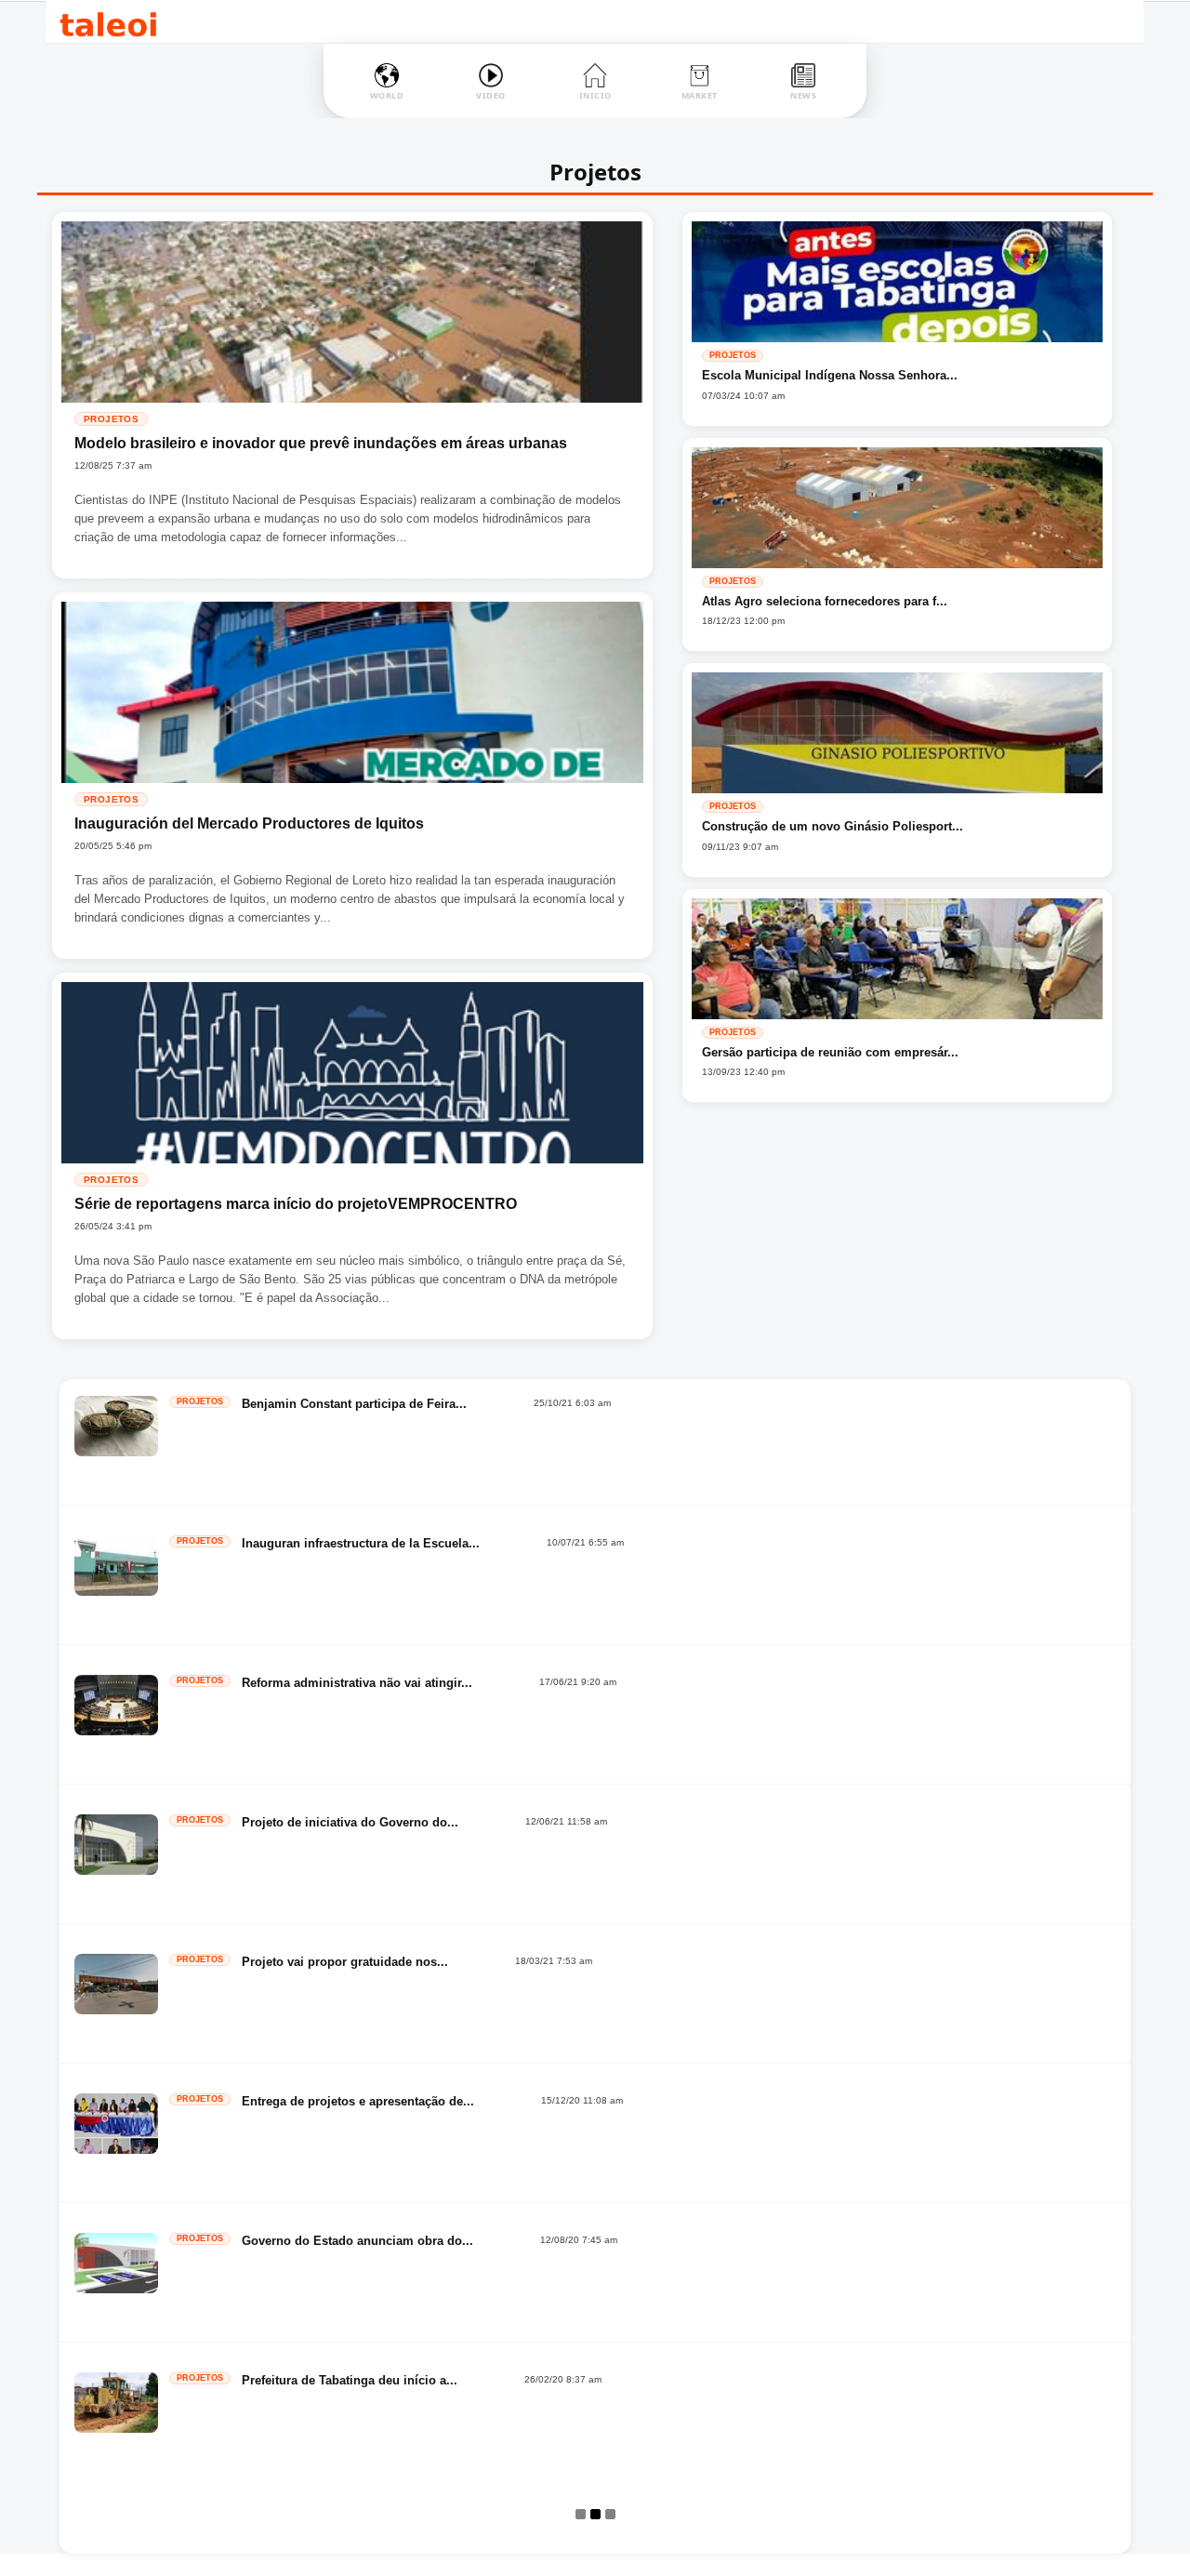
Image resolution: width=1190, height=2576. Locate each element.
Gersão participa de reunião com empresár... (830, 1052)
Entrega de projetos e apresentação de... (358, 2101)
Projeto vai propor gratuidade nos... (345, 1962)
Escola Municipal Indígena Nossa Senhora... (830, 375)
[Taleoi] (108, 22)
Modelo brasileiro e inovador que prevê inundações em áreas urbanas (321, 443)
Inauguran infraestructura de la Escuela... (361, 1543)
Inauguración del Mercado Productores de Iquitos (249, 823)
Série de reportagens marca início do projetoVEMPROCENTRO (296, 1204)
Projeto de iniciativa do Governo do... (350, 1822)
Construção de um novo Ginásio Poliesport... (833, 826)
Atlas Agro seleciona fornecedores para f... (825, 601)
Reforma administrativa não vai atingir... (357, 1683)
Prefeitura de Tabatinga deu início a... (350, 2380)
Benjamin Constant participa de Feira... (354, 1404)
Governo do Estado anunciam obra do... (357, 2241)
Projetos (111, 419)
